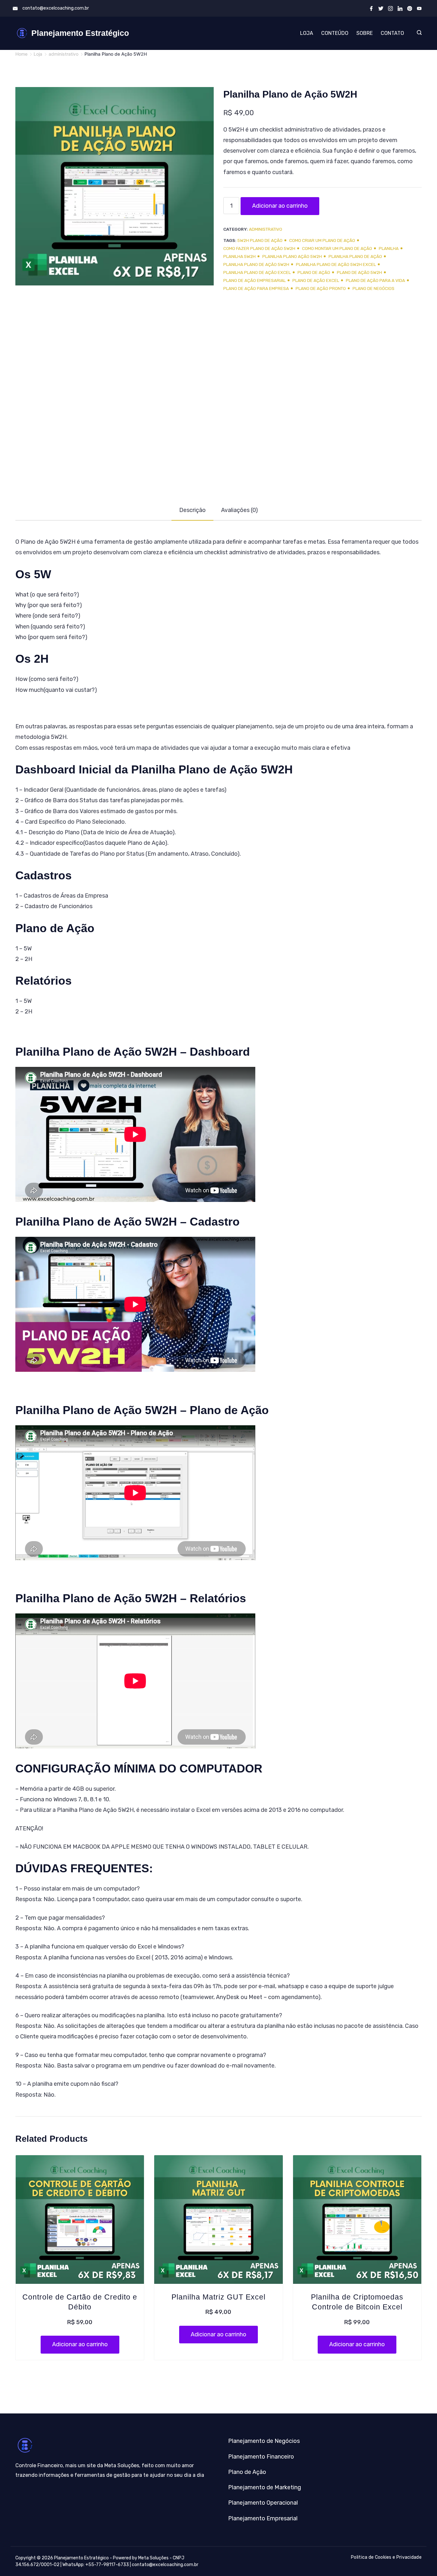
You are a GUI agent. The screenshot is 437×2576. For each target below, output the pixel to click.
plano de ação (314, 272)
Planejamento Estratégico (80, 33)
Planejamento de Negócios (264, 2441)
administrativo (266, 229)
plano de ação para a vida (375, 280)
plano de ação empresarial (254, 280)
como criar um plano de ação (322, 240)
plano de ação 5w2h (359, 272)
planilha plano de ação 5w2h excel (336, 264)
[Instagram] (390, 8)
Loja (307, 33)
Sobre (365, 33)
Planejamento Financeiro (261, 2457)
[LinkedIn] (400, 8)
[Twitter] (381, 8)
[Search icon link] (418, 33)
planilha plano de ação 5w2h (256, 264)
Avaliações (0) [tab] (239, 510)
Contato (392, 33)
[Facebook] (371, 8)
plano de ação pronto (321, 288)
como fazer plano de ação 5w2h (259, 248)
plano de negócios (373, 288)
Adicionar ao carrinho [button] (80, 2344)
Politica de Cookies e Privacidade (386, 2557)
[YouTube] (419, 8)
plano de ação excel (316, 280)
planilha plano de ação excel (257, 272)
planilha (389, 248)
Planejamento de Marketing (265, 2487)
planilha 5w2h (239, 256)
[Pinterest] (410, 8)
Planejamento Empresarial (263, 2518)
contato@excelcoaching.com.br (56, 8)
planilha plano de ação (355, 256)
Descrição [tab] (192, 510)
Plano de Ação (247, 2472)
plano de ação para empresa (256, 288)
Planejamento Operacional (263, 2503)
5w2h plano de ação (260, 240)
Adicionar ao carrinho (280, 206)
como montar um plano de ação (337, 248)
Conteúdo (335, 33)
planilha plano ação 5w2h (292, 256)
